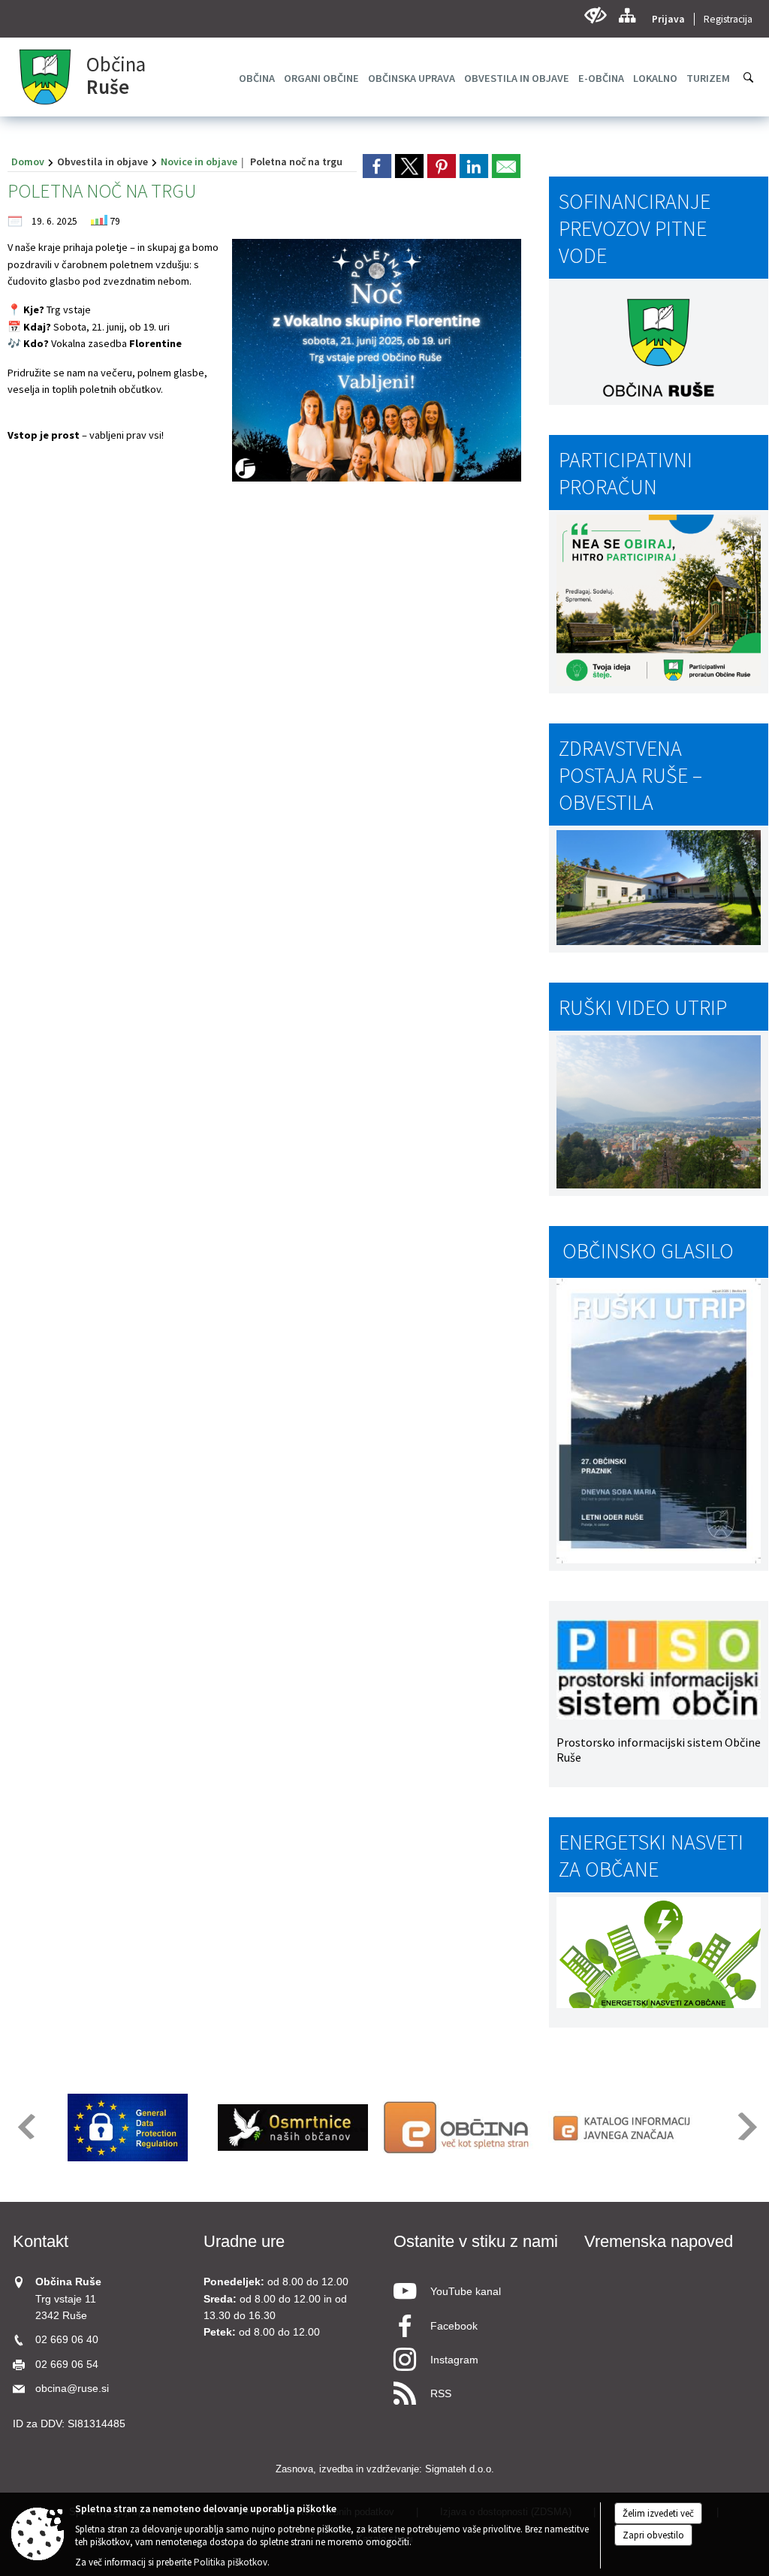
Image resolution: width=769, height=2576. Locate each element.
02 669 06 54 (67, 2365)
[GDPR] (128, 2128)
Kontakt (41, 2241)
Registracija (728, 19)
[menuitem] (257, 78)
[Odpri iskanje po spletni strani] (749, 77)
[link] (377, 166)
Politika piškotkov (231, 2562)
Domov (28, 162)
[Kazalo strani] (627, 15)
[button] (25, 2126)
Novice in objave (199, 162)
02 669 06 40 (67, 2340)
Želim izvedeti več (658, 2513)
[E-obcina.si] (458, 2128)
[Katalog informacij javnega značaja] (623, 2128)
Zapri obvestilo (653, 2535)
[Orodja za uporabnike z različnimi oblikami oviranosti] (595, 15)
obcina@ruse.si (72, 2389)
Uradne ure (244, 2241)
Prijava (668, 19)
